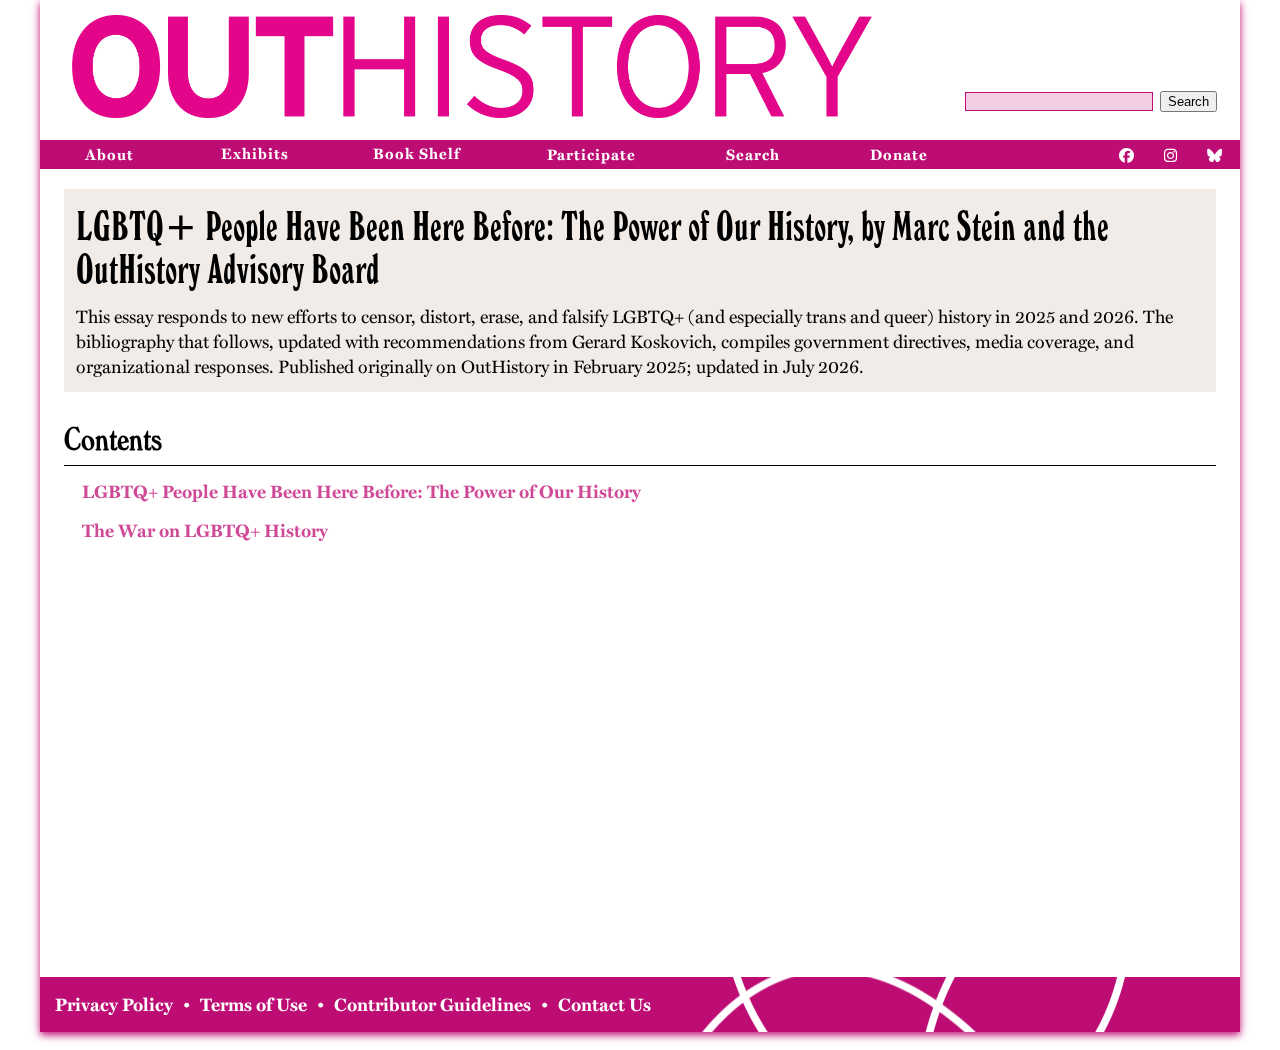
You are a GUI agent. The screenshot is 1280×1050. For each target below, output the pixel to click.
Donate (899, 155)
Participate (591, 155)
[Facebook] (1127, 154)
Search (1188, 101)
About (109, 155)
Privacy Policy (114, 1005)
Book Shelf (416, 154)
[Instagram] (1171, 154)
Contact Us (604, 1005)
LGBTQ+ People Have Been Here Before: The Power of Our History (361, 492)
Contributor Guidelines (432, 1005)
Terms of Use (253, 1005)
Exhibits (255, 154)
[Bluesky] (1215, 154)
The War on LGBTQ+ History (205, 531)
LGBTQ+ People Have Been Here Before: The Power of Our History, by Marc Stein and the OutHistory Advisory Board (592, 247)
